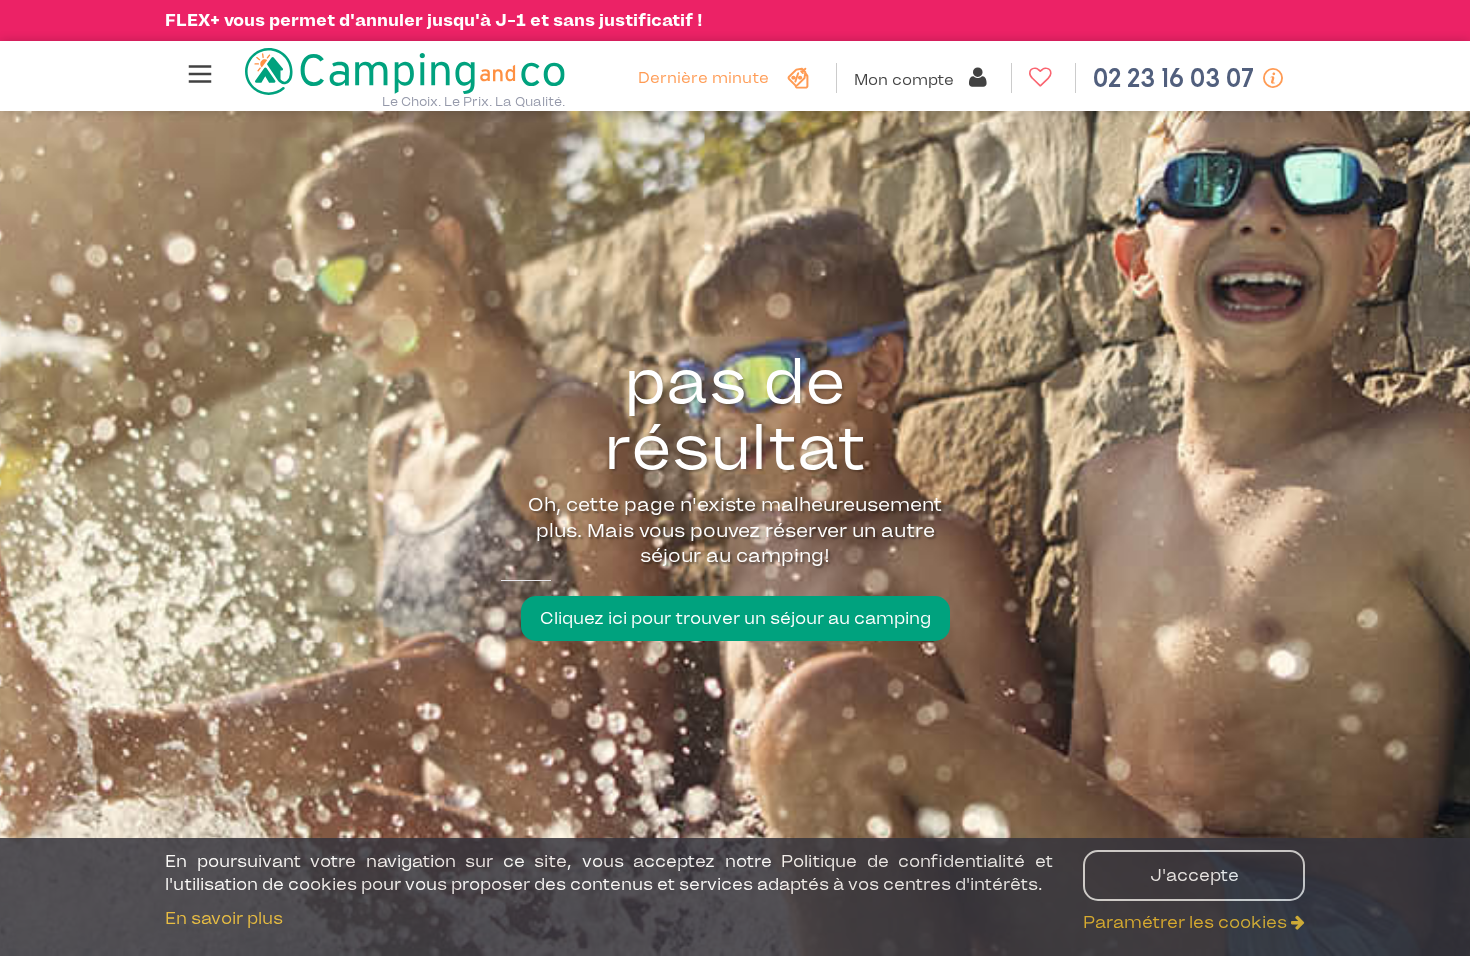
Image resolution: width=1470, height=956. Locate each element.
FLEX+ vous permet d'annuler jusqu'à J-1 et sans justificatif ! (434, 20)
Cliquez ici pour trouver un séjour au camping (735, 618)
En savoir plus (224, 918)
